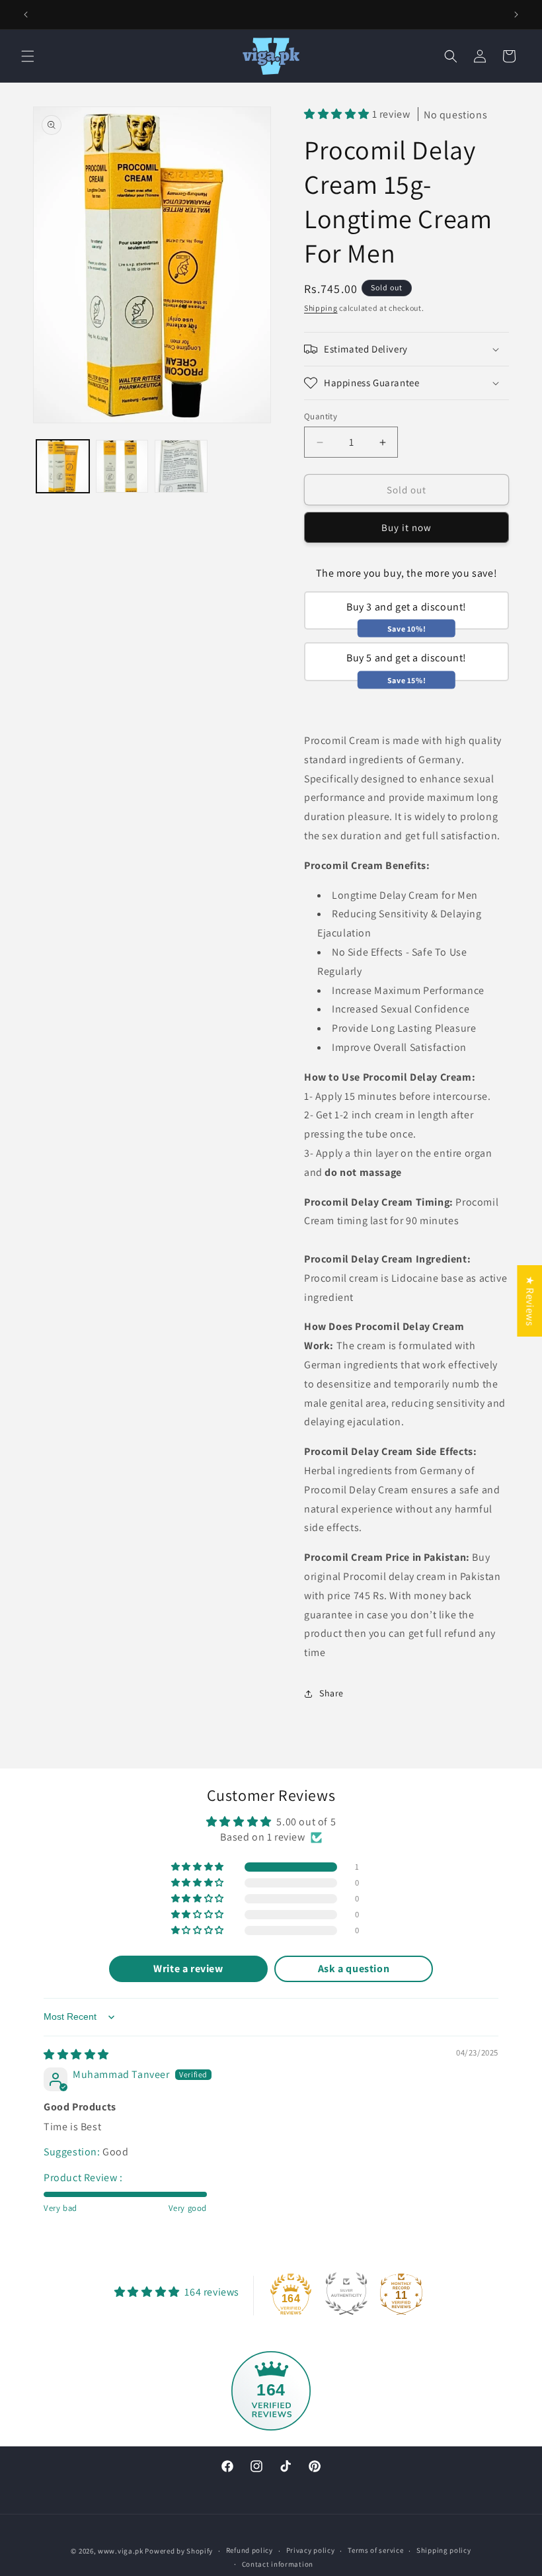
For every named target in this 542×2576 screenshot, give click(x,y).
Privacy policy (311, 2550)
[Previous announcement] (26, 15)
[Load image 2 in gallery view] (122, 466)
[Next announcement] (516, 15)
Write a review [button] (188, 1969)
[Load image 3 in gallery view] (181, 466)
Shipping (321, 308)
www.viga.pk (121, 2551)
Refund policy (250, 2550)
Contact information (278, 2564)
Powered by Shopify (179, 2551)
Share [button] (331, 1693)
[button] (28, 56)
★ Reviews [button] (530, 1300)
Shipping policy (444, 2550)
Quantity (321, 416)
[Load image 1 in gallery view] (63, 466)
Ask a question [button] (354, 1969)
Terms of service (375, 2550)
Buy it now (406, 527)
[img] (76, 2055)
